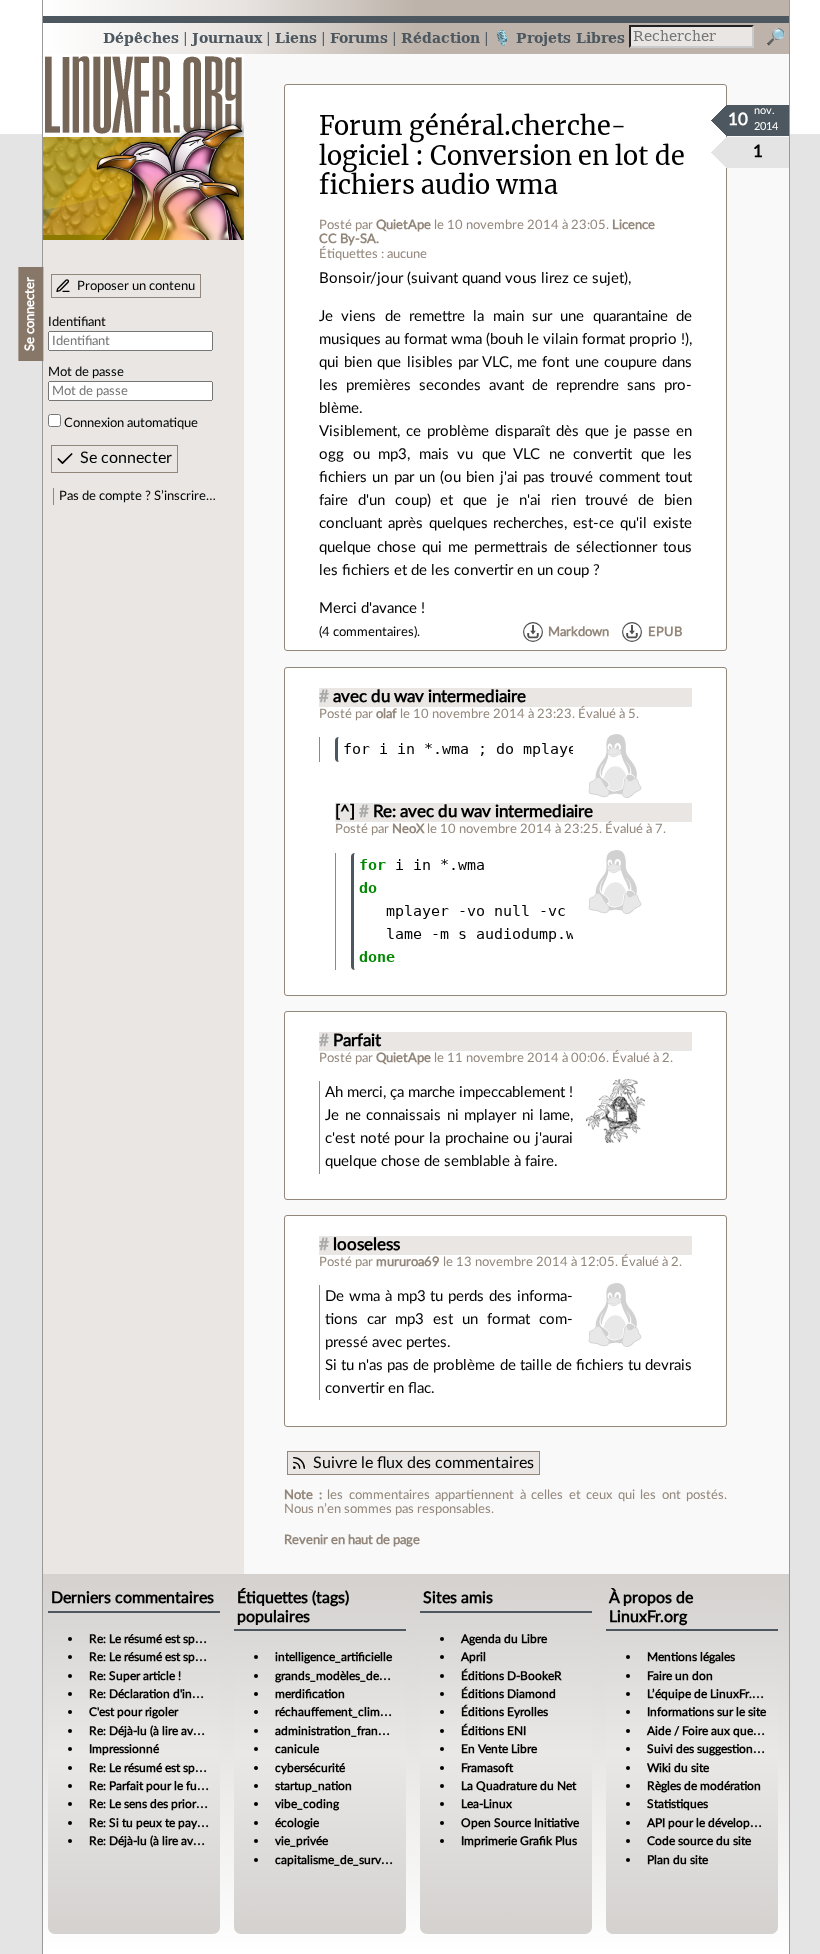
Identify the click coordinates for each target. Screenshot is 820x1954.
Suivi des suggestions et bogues (729, 1749)
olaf (386, 714)
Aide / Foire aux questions (715, 1731)
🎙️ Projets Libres (559, 37)
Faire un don (680, 1676)
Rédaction (440, 37)
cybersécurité (310, 1768)
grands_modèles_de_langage (350, 1676)
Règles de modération (704, 1786)
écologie (297, 1823)
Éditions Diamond (508, 1694)
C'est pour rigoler (133, 1712)
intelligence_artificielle (333, 1657)
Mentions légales (691, 1657)
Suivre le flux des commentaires (423, 1463)
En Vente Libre (499, 1749)
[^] (345, 812)
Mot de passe (86, 372)
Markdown (578, 632)
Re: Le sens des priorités (151, 1804)
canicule (297, 1749)
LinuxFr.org (143, 137)
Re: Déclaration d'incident (157, 1694)
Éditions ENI (493, 1731)
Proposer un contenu (136, 286)
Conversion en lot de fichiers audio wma (502, 170)
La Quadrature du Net (518, 1786)
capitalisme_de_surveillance (348, 1860)
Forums (359, 37)
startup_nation (313, 1786)
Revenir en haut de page (352, 1540)
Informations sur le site (706, 1712)
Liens (296, 37)
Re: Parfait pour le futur (150, 1786)
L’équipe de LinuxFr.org (708, 1694)
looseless (366, 1245)
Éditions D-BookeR (511, 1676)
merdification (310, 1694)
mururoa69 (408, 1262)
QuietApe (403, 225)
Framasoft (487, 1768)
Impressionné (124, 1749)
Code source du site (699, 1841)
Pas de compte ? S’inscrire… (137, 496)
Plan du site (677, 1860)
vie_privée (301, 1841)
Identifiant (77, 322)
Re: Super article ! (135, 1676)
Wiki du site (678, 1768)
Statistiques (677, 1804)
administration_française (339, 1731)
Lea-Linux (486, 1804)
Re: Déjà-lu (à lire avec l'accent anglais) (189, 1731)
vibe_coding (307, 1804)
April (473, 1657)
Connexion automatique (131, 423)
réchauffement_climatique (344, 1712)
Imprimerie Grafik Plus (519, 1841)
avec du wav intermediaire (429, 697)
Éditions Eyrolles (504, 1712)
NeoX (408, 829)
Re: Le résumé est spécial (154, 1639)
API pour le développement (718, 1823)
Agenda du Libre (504, 1639)
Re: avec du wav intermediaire (483, 812)
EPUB (665, 632)
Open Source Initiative (520, 1823)
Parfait (357, 1041)
